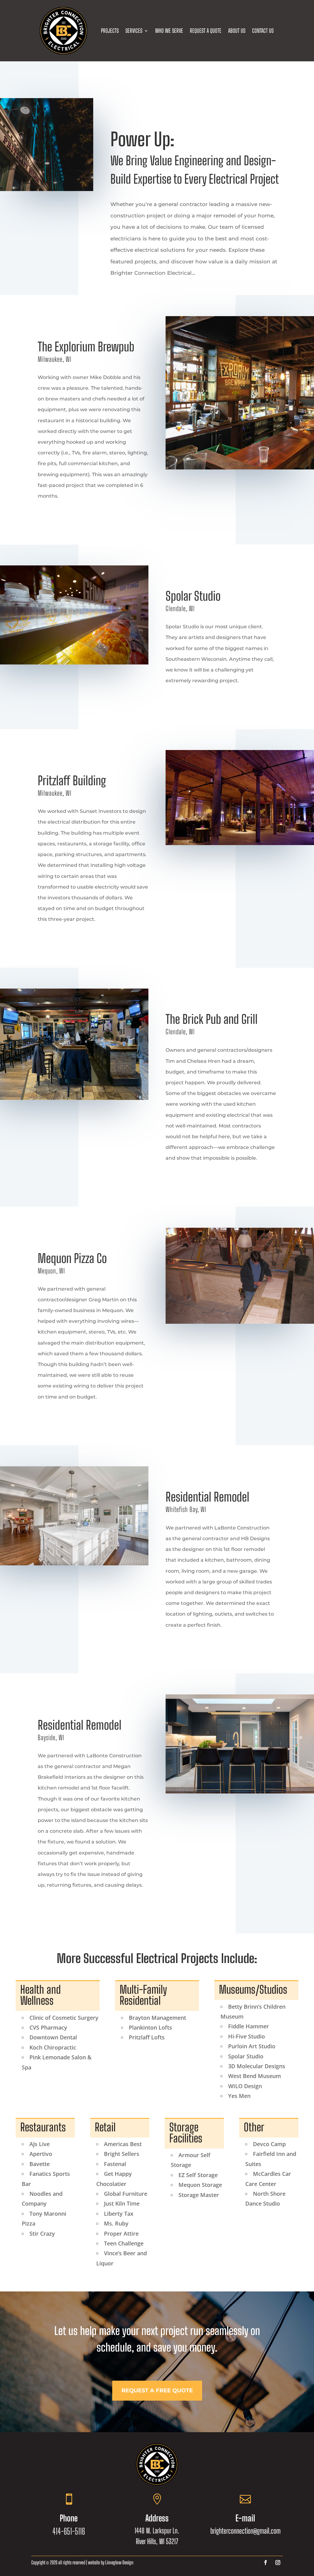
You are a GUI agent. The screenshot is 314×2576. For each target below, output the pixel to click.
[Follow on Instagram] (278, 2563)
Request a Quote (206, 31)
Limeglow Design (119, 2562)
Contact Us (263, 31)
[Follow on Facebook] (266, 2563)
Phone (69, 2518)
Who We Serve (169, 31)
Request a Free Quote (157, 2390)
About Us (237, 31)
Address (157, 2518)
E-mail (245, 2518)
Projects (110, 31)
